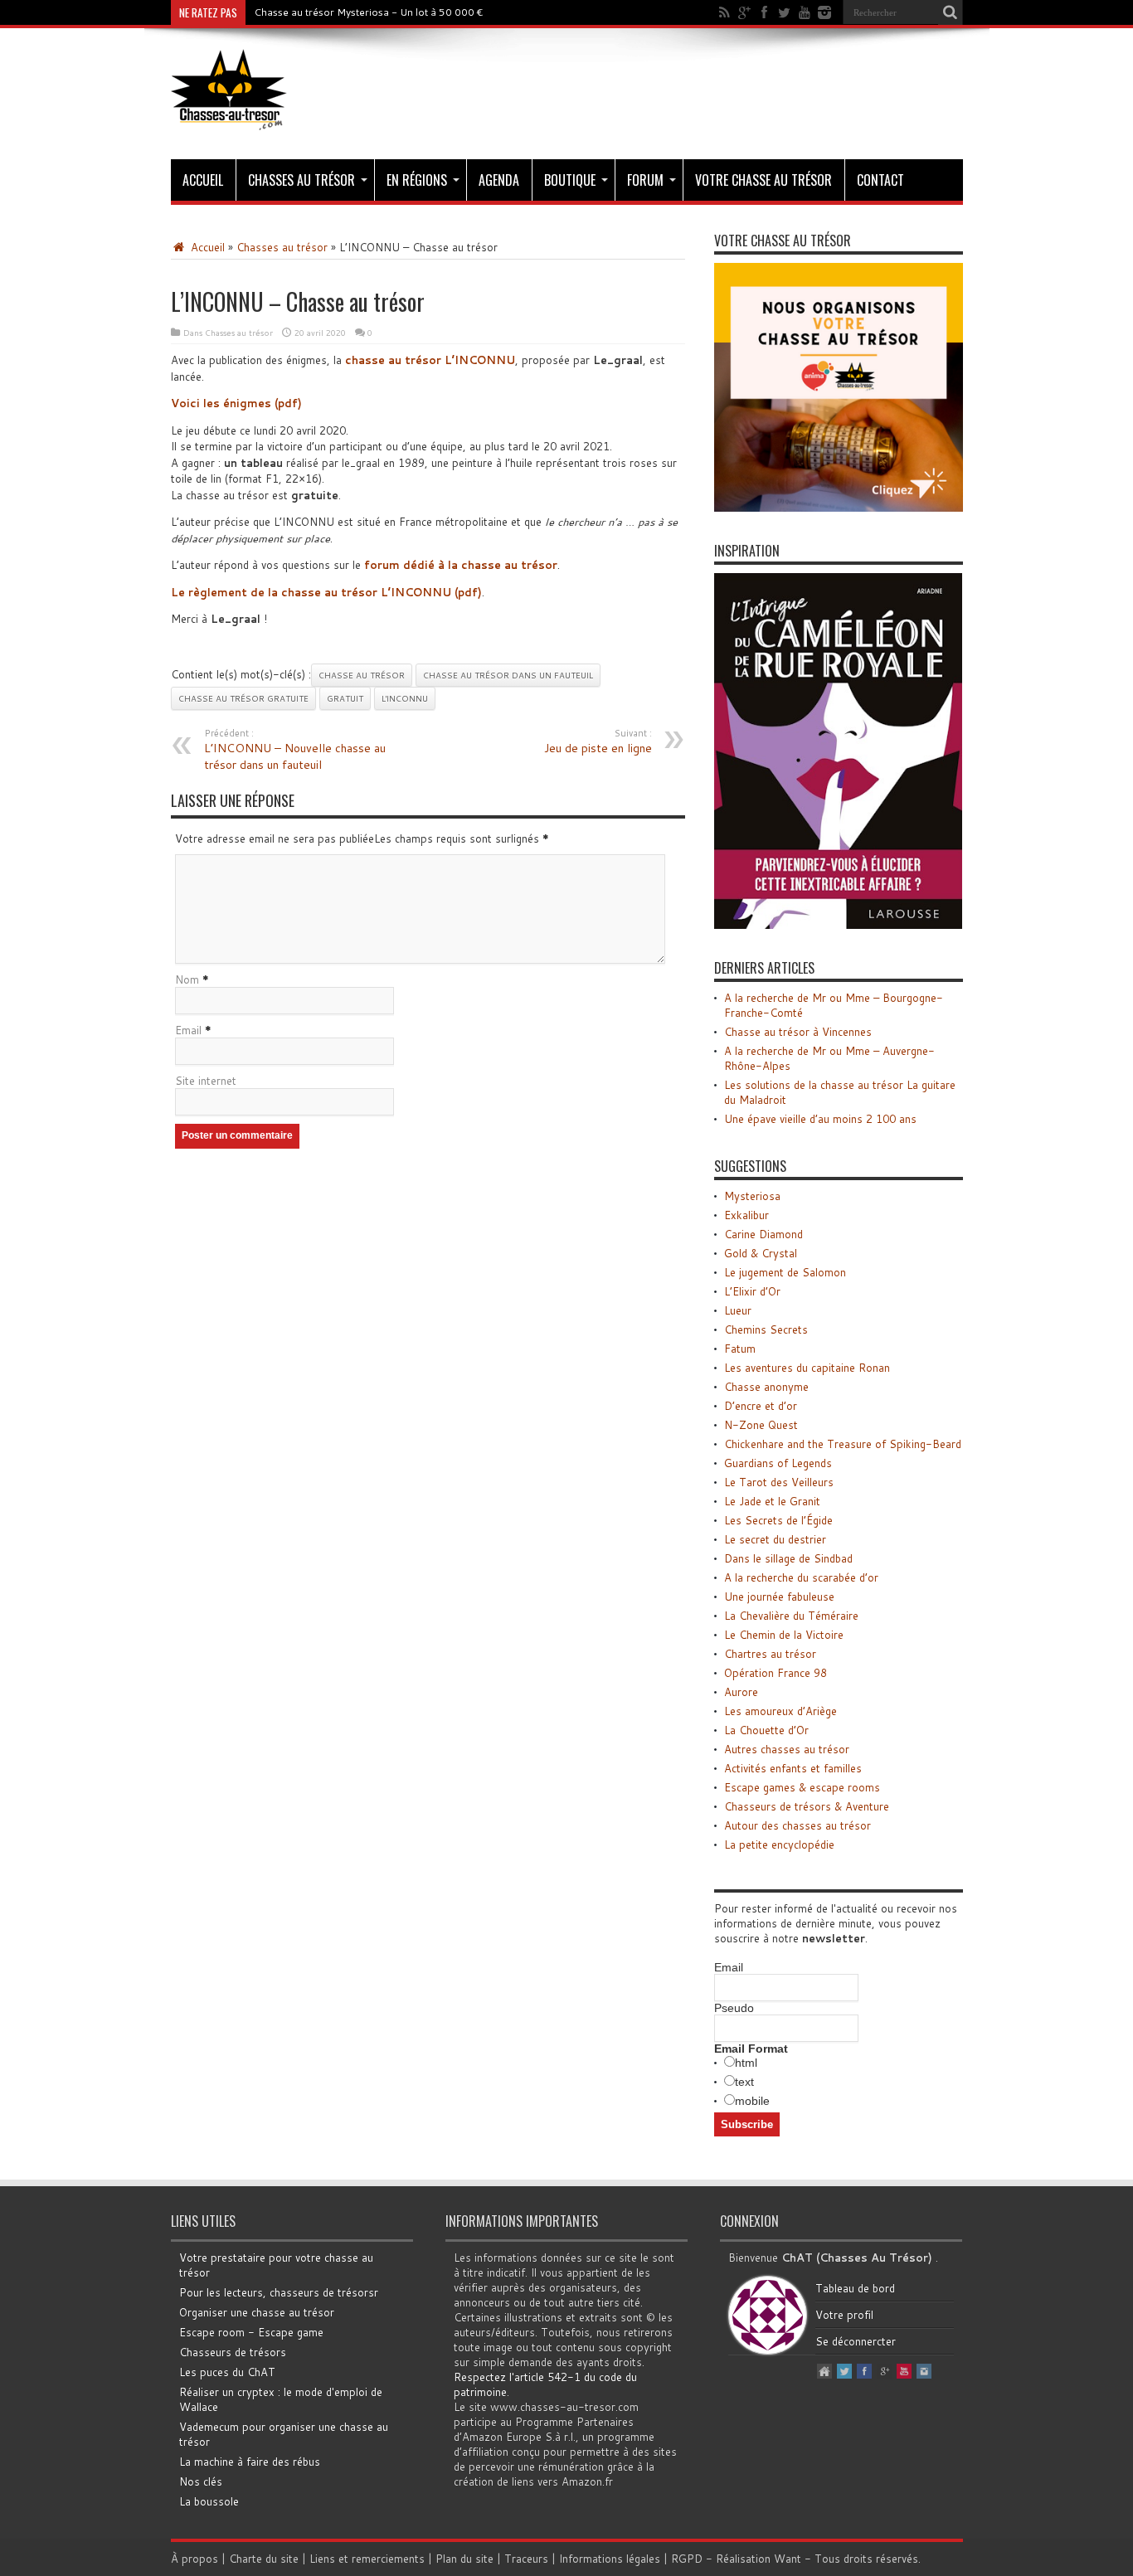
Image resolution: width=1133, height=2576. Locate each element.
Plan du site (464, 2559)
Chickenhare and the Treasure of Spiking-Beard (843, 1444)
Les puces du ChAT (227, 2372)
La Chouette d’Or (766, 1730)
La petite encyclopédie (779, 1845)
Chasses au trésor (301, 180)
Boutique (570, 180)
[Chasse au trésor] (229, 118)
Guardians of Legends (778, 1463)
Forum (645, 180)
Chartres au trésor (770, 1654)
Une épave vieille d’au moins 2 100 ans (820, 1119)
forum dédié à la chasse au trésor (461, 565)
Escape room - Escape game (251, 2332)
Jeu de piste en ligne (598, 741)
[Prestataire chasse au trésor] (839, 508)
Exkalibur (746, 1215)
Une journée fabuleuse (779, 1597)
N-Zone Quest (761, 1425)
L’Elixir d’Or (752, 1291)
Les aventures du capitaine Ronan (807, 1368)
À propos (195, 2559)
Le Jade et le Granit (772, 1501)
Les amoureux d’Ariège (780, 1711)
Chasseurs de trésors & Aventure (807, 1806)
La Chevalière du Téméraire (791, 1616)
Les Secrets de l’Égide (778, 1520)
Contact (880, 180)
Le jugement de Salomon (785, 1272)
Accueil (203, 180)
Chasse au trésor (362, 675)
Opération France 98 (776, 1673)
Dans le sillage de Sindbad (788, 1558)
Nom (187, 979)
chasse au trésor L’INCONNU (430, 360)
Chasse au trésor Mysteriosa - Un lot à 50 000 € (369, 12)
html (746, 2063)
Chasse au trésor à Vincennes (798, 1032)
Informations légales (610, 2559)
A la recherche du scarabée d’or (801, 1577)
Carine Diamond (763, 1234)
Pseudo (734, 2008)
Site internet (206, 1081)
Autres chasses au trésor (787, 1749)
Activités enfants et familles (793, 1768)
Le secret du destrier (775, 1539)
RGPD (687, 2559)
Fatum (740, 1349)
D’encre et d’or (761, 1406)
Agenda (499, 180)
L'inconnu (405, 698)
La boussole (209, 2501)
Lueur (738, 1310)
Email (188, 1030)
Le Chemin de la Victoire (784, 1635)
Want (788, 2559)
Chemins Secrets (766, 1329)
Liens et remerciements (367, 2559)
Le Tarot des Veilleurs (779, 1482)
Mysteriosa (752, 1196)
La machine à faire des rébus (250, 2462)
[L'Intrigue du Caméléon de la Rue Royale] (839, 925)
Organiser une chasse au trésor (257, 2312)
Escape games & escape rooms (802, 1787)
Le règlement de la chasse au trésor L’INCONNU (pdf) (326, 592)
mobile (752, 2101)
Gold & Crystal (761, 1253)
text (744, 2082)
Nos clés (201, 2481)
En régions (417, 180)
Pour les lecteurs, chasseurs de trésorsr (279, 2292)
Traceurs (526, 2559)
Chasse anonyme (766, 1387)
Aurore (741, 1692)
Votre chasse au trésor (763, 180)
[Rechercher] (951, 12)
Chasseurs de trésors (233, 2352)
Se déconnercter (856, 2341)
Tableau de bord (855, 2288)
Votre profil (844, 2315)
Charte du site (264, 2559)
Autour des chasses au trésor (797, 1825)
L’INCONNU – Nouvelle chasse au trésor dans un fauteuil (295, 750)
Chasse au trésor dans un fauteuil (508, 675)
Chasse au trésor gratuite (243, 698)
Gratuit (345, 698)
